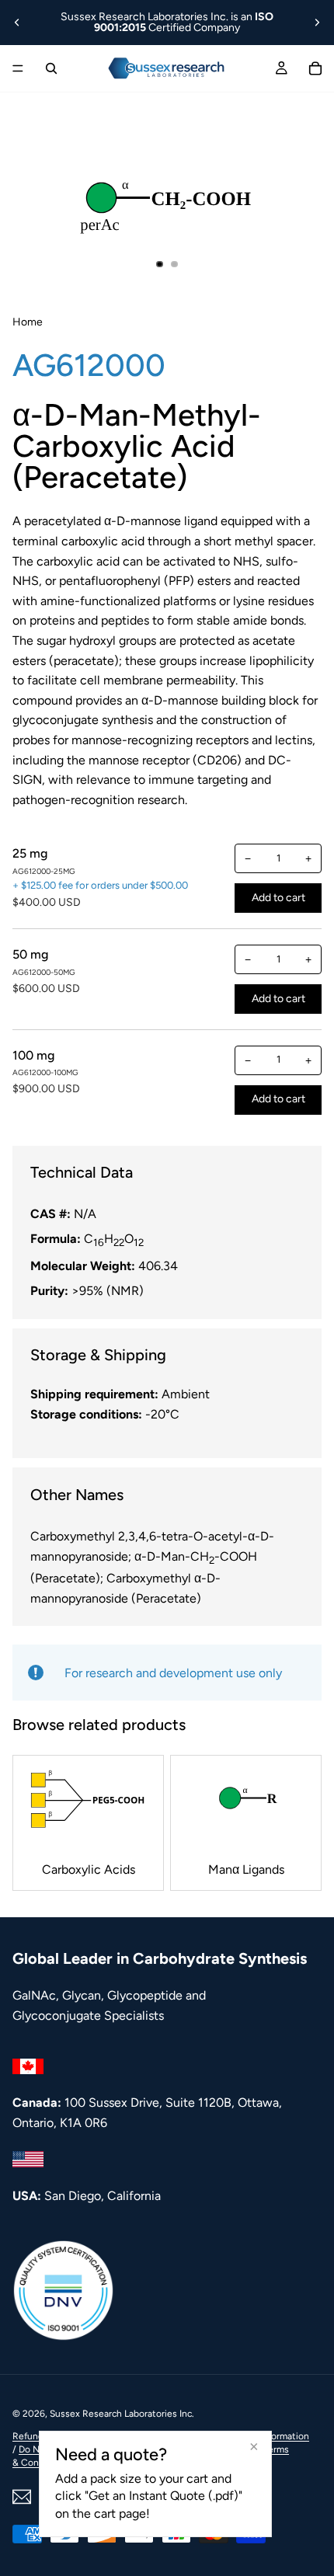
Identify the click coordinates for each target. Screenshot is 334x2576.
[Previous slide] (17, 23)
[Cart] (315, 68)
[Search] (51, 68)
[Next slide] (317, 23)
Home (28, 322)
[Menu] (18, 68)
